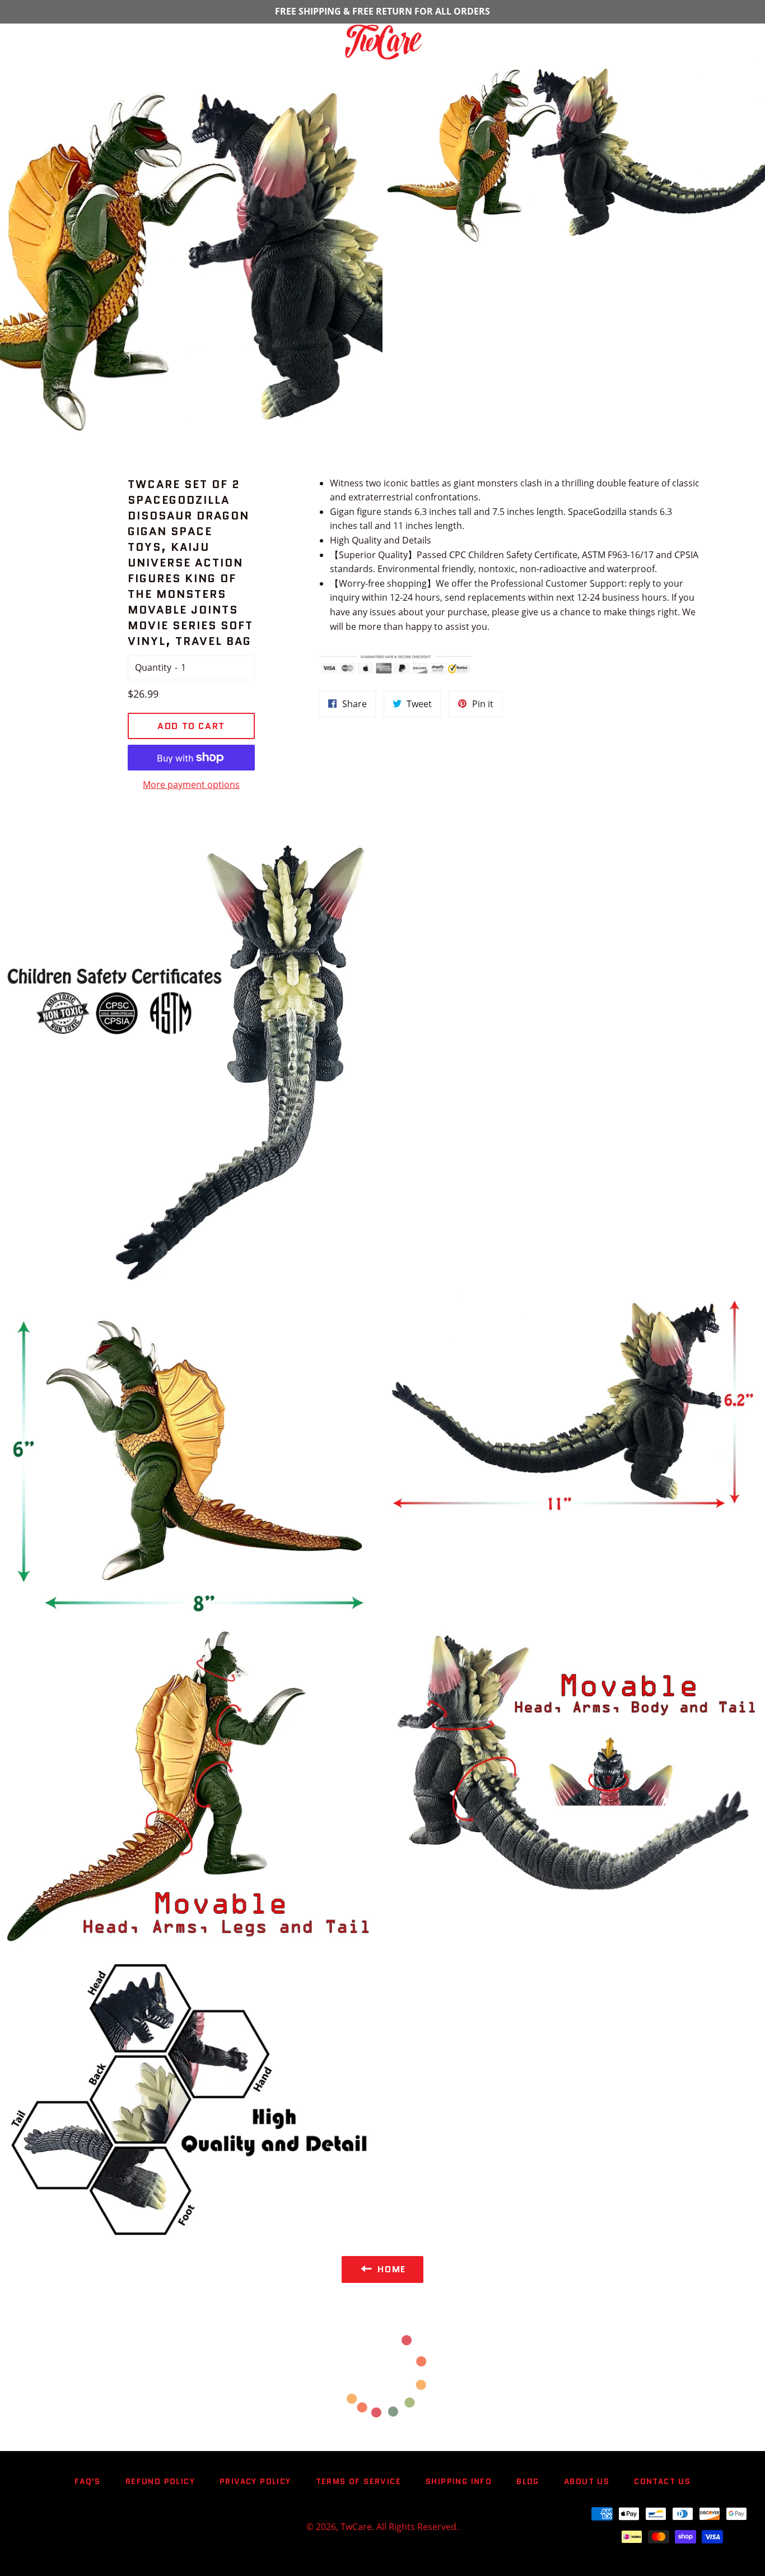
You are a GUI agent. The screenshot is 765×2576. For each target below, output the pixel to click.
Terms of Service (358, 2481)
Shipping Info (459, 2481)
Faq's (88, 2481)
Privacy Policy (255, 2481)
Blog (528, 2481)
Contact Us (662, 2481)
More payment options (191, 785)
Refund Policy (160, 2481)
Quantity (153, 667)
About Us (587, 2481)
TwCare (356, 2527)
